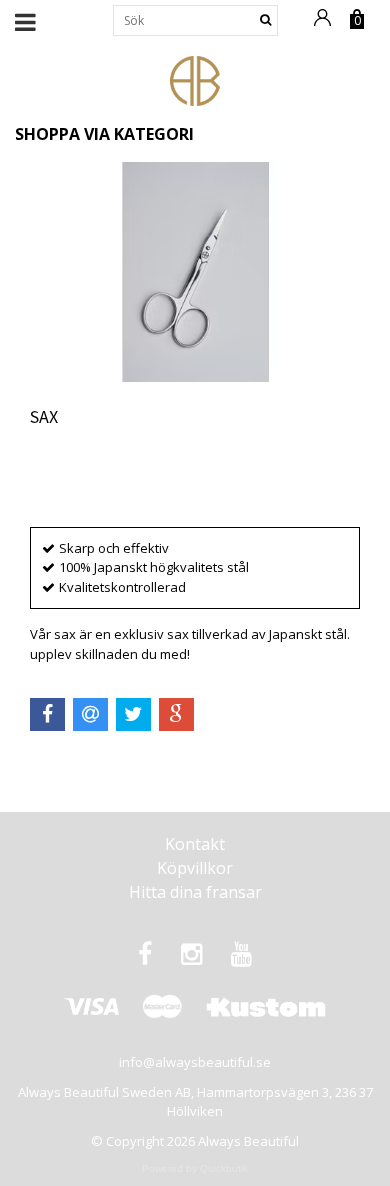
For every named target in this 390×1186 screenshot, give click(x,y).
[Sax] (195, 272)
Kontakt (195, 844)
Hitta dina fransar (195, 892)
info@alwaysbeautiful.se (195, 1062)
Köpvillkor (195, 868)
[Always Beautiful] (194, 79)
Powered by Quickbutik (195, 1168)
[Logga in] (326, 27)
